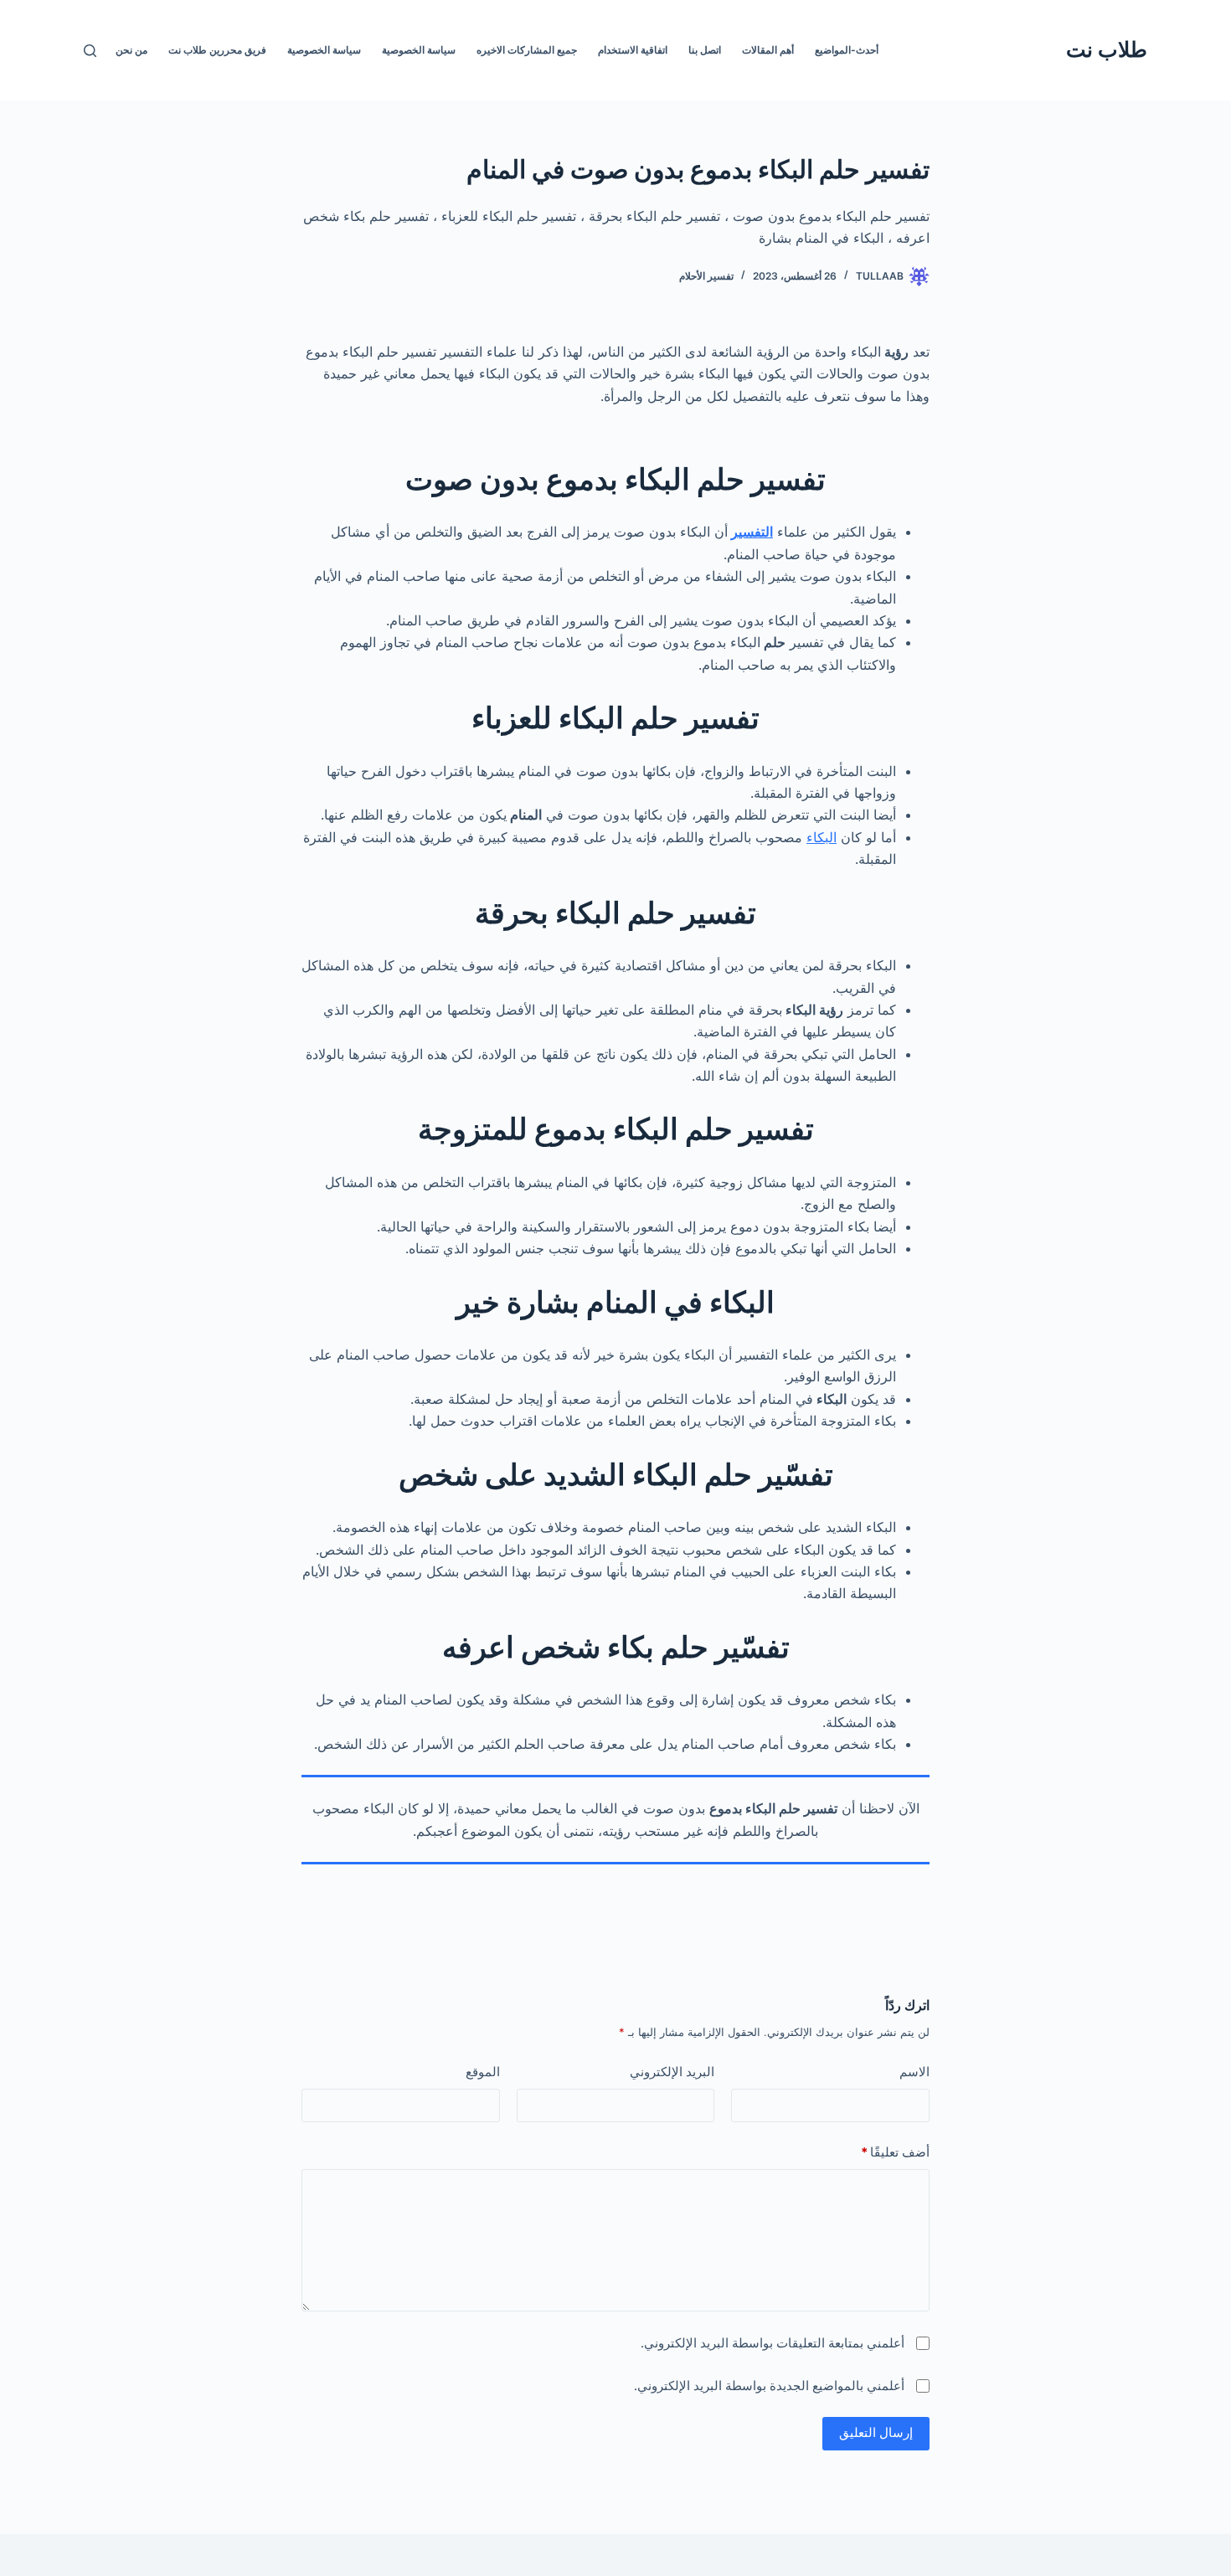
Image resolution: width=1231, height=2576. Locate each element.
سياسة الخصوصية (419, 50)
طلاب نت (1107, 49)
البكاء (822, 837)
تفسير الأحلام (706, 276)
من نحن (131, 50)
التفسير (752, 532)
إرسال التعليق (876, 2432)
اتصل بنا (705, 50)
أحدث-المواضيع (847, 50)
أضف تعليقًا (895, 2152)
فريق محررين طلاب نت (217, 50)
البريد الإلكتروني (672, 2072)
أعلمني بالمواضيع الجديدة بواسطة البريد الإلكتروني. (769, 2386)
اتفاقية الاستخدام (633, 50)
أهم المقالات (768, 50)
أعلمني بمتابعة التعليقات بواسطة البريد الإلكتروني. (773, 2343)
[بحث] (90, 51)
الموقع (483, 2072)
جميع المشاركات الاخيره (527, 50)
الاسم (914, 2072)
